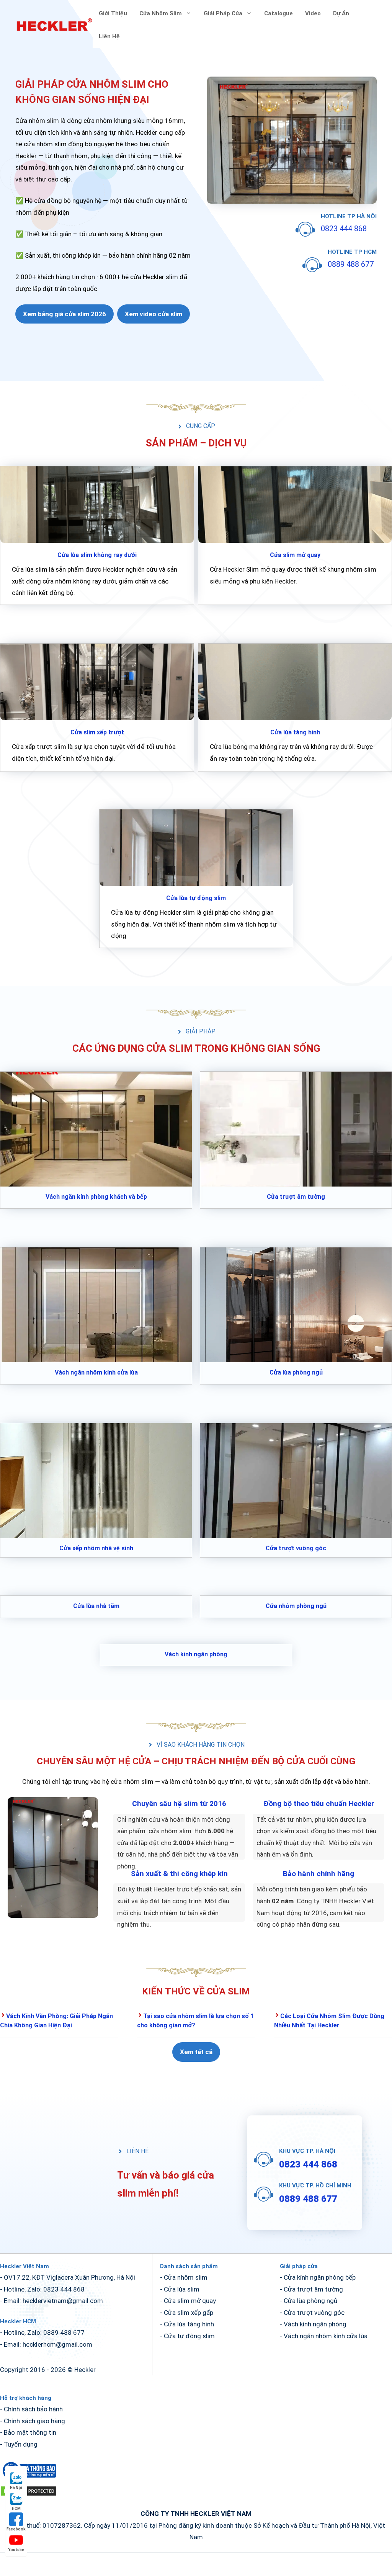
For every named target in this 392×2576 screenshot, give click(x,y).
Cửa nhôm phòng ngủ (296, 1606)
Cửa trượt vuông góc (296, 1548)
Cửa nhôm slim (161, 13)
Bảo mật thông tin (30, 2432)
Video (313, 13)
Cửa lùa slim (182, 2289)
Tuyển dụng (21, 2444)
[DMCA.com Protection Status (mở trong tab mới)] (29, 2494)
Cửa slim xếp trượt (97, 732)
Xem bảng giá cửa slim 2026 (65, 314)
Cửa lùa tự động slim (196, 898)
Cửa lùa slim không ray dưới (97, 555)
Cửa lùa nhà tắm (96, 1606)
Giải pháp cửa (223, 13)
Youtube (16, 2550)
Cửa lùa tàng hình (295, 732)
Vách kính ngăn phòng (196, 1654)
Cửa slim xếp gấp (189, 2313)
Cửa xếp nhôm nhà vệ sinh (96, 1548)
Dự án (341, 13)
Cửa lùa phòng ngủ (296, 1372)
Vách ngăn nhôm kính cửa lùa (96, 1372)
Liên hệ (109, 36)
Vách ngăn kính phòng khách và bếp (96, 1197)
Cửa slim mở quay (295, 555)
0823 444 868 (344, 229)
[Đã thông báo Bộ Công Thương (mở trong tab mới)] (29, 2479)
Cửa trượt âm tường (296, 1197)
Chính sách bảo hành (33, 2409)
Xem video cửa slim (154, 314)
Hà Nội (16, 2488)
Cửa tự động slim (189, 2336)
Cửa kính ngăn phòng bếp (320, 2277)
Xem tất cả (196, 2052)
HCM (16, 2508)
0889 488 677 (351, 264)
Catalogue (278, 13)
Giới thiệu (113, 13)
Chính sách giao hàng (34, 2421)
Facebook (16, 2529)
